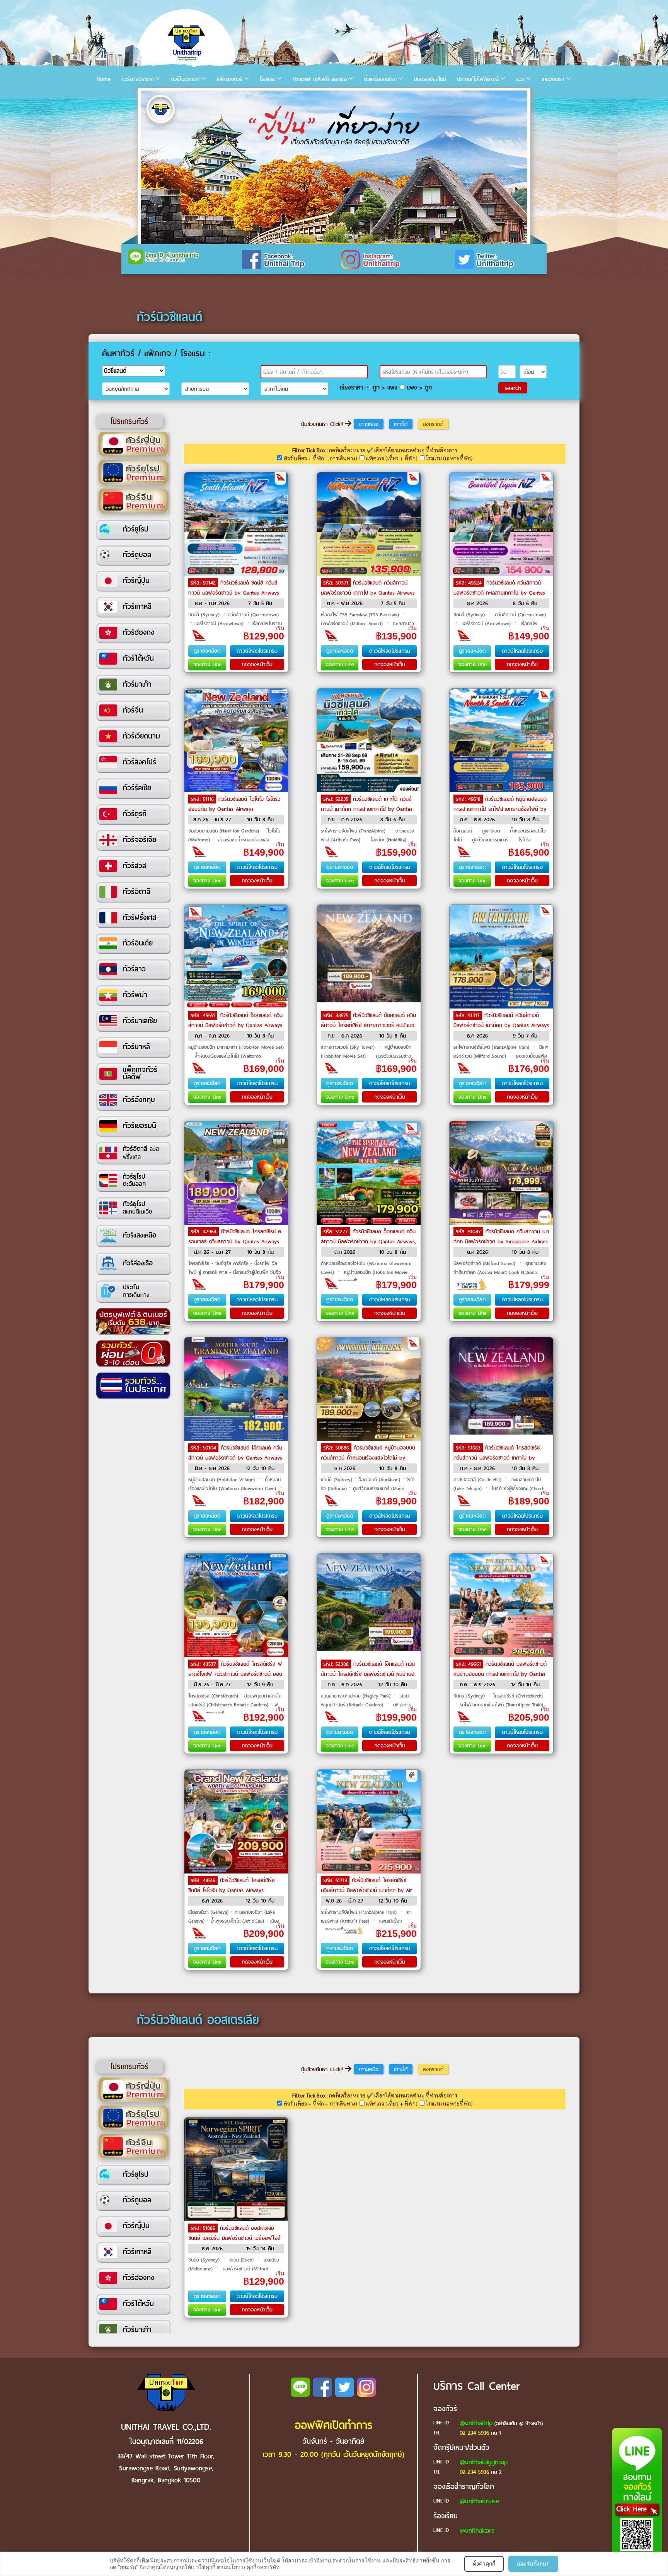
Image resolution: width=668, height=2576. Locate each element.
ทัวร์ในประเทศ (185, 79)
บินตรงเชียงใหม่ (430, 79)
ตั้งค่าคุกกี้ (484, 2563)
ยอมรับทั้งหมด (533, 2563)
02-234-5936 (474, 2433)
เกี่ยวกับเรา (553, 79)
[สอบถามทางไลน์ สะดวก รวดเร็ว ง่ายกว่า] (637, 2499)
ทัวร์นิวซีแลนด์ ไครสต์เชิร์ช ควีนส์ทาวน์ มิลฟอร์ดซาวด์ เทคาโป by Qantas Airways (497, 1458)
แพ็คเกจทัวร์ (230, 79)
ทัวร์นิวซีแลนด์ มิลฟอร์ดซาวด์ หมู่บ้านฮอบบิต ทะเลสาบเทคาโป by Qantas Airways (500, 1674)
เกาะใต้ (401, 424)
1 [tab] (148, 99)
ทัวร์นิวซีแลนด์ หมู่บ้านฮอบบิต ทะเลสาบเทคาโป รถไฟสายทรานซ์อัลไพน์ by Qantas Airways (500, 809)
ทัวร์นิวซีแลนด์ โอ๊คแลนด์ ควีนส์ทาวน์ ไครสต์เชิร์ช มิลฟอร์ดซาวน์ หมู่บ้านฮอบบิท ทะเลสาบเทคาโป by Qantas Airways (368, 1674)
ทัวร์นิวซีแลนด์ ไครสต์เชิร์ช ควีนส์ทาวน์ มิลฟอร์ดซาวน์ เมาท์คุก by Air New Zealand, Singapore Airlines (366, 1890)
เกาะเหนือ (369, 424)
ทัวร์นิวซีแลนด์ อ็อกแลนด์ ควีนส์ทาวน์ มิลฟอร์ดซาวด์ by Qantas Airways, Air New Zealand (368, 1242)
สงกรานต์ (433, 424)
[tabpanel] (334, 167)
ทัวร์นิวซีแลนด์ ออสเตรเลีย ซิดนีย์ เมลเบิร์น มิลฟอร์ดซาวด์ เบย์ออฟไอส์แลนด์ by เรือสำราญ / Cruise (234, 2238)
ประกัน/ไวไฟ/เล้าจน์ (478, 79)
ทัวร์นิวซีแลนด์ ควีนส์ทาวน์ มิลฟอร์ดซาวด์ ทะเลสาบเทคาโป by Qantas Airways (499, 593)
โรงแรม (268, 79)
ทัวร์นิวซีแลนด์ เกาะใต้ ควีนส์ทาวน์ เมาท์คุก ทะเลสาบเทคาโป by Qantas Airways (367, 809)
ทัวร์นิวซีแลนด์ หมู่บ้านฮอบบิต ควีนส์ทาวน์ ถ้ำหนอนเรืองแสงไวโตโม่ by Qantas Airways (368, 1458)
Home (104, 79)
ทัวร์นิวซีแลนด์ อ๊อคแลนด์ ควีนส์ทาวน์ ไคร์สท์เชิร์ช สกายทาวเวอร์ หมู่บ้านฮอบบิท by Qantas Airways (368, 1025)
